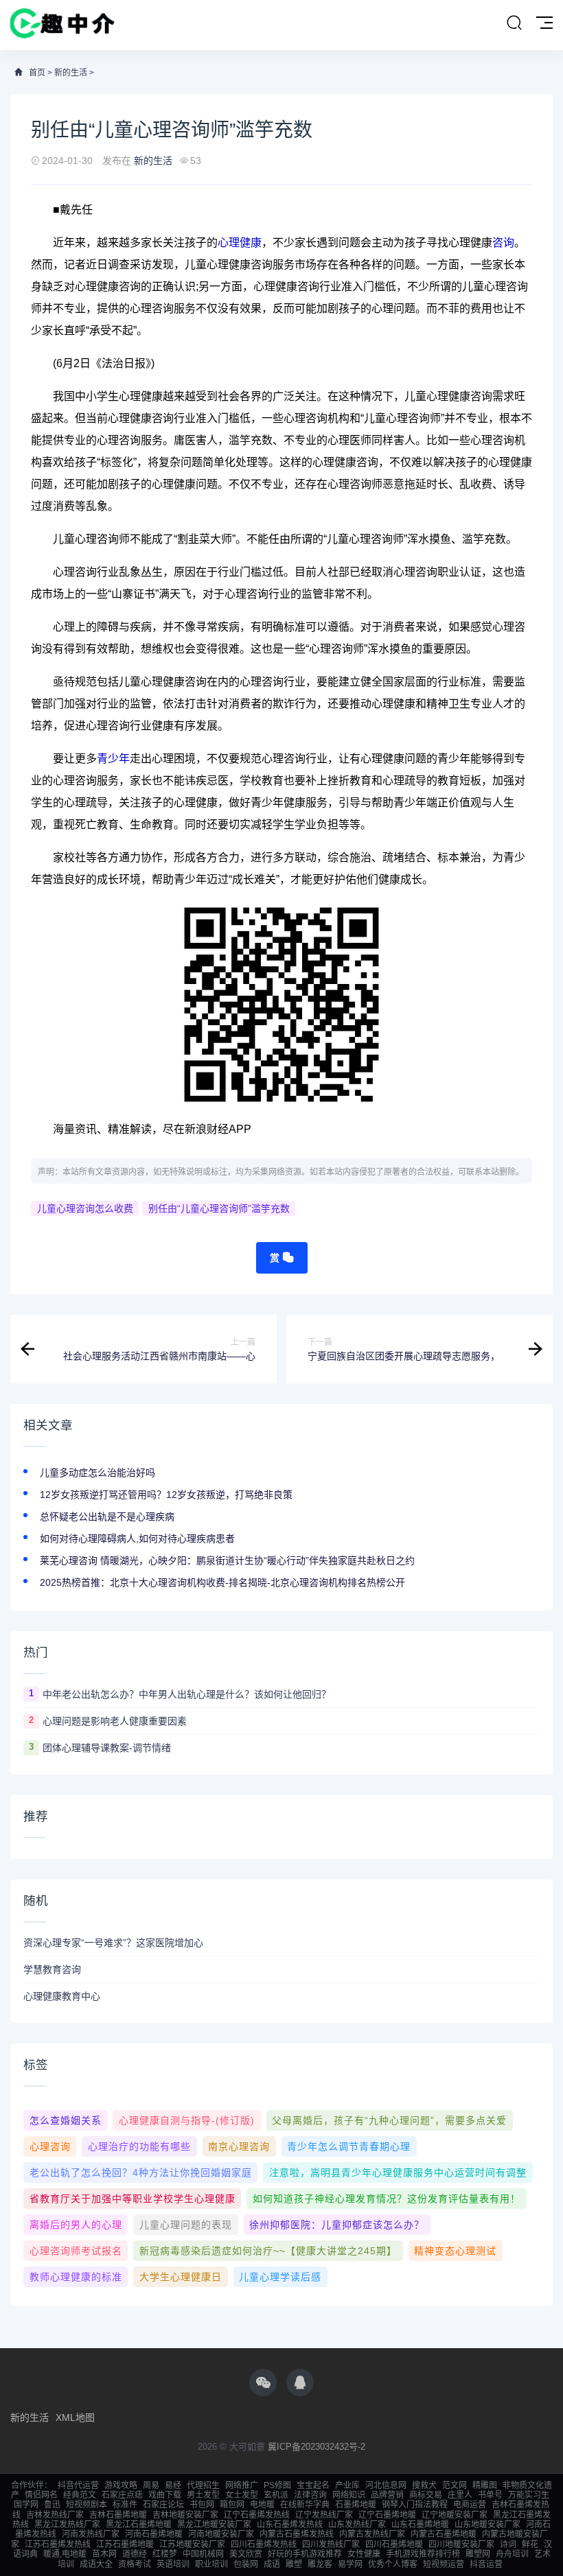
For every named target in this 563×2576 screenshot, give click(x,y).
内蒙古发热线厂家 (372, 2534)
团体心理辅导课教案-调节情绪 (107, 1748)
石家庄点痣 (122, 2495)
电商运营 (470, 2505)
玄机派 (276, 2495)
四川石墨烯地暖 (394, 2544)
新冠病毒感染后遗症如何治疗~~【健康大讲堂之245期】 (268, 2251)
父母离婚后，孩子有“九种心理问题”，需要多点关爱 (389, 2120)
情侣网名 (41, 2495)
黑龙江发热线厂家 (67, 2525)
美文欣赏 (246, 2554)
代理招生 (203, 2485)
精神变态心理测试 (455, 2251)
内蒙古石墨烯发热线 (297, 2534)
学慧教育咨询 (52, 1969)
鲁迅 (52, 2505)
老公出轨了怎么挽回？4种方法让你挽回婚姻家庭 (141, 2173)
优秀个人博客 (393, 2564)
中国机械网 (203, 2554)
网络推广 (242, 2485)
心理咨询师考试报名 (76, 2251)
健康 (251, 243)
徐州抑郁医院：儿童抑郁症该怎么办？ (337, 2225)
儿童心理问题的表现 (186, 2225)
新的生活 (71, 73)
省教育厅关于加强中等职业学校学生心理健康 (133, 2199)
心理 (229, 243)
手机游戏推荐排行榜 (423, 2554)
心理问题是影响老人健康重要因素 (115, 1721)
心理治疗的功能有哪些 (139, 2146)
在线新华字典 (305, 2505)
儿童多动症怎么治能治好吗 (97, 1473)
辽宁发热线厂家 (324, 2515)
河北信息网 (386, 2485)
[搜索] (514, 23)
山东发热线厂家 (357, 2525)
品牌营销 (387, 2495)
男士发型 (203, 2495)
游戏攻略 (121, 2485)
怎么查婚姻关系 (66, 2120)
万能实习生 (529, 2495)
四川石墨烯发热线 (264, 2544)
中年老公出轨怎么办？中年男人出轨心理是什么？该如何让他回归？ (187, 1694)
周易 (151, 2485)
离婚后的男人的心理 (76, 2225)
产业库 (347, 2485)
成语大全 (96, 2564)
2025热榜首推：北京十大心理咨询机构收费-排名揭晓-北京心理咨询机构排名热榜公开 (222, 1582)
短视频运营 (444, 2564)
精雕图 (485, 2485)
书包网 (202, 2505)
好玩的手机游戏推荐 (305, 2554)
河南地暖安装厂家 (221, 2534)
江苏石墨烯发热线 (58, 2544)
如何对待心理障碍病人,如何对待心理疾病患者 (137, 1538)
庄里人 (460, 2495)
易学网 (350, 2564)
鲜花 (530, 2544)
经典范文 (80, 2495)
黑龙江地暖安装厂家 (214, 2525)
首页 (37, 73)
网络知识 (349, 2495)
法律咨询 (310, 2495)
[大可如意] (62, 25)
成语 (272, 2564)
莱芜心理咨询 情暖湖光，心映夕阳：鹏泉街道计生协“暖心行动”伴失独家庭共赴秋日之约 (227, 1560)
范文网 (455, 2485)
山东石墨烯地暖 (420, 2525)
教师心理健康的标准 (76, 2277)
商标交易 (426, 2495)
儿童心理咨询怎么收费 (85, 1208)
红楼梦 (165, 2554)
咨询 (503, 243)
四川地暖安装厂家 (461, 2544)
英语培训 (173, 2564)
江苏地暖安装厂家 (192, 2544)
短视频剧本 (87, 2505)
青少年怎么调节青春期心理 (349, 2146)
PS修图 (277, 2485)
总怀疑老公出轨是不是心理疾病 (107, 1517)
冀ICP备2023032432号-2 (317, 2447)
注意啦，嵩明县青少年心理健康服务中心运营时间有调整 (398, 2173)
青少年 (113, 759)
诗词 (508, 2544)
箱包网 (232, 2505)
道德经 (135, 2554)
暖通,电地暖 (65, 2554)
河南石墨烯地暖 (154, 2534)
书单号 (490, 2495)
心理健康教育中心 (62, 1996)
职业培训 (211, 2564)
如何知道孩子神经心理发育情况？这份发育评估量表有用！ (387, 2199)
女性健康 (364, 2554)
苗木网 (104, 2554)
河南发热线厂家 (91, 2534)
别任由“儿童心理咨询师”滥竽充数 (219, 1208)
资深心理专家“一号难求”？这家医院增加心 (113, 1943)
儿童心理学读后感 (280, 2277)
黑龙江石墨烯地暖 (139, 2525)
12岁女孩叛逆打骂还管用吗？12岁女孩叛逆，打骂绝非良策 (166, 1495)
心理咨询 (50, 2146)
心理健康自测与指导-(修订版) (187, 2120)
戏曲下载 (165, 2495)
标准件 (125, 2505)
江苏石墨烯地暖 (125, 2544)
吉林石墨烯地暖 (118, 2515)
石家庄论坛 (163, 2505)
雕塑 (294, 2564)
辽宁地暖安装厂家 (455, 2515)
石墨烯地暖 (356, 2505)
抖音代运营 (78, 2485)
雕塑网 (478, 2554)
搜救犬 (424, 2485)
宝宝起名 (313, 2485)
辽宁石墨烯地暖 (387, 2515)
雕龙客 (320, 2564)
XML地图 (75, 2417)
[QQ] (300, 2382)
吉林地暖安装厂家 (185, 2515)
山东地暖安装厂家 (487, 2525)
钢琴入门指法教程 (415, 2505)
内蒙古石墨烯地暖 (444, 2534)
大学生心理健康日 (181, 2277)
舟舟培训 (512, 2554)
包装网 (246, 2564)
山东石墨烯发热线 (290, 2525)
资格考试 (135, 2564)
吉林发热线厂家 (55, 2515)
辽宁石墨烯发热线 (257, 2515)
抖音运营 (486, 2564)
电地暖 (262, 2505)
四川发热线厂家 (331, 2544)
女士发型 (242, 2495)
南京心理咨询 (239, 2146)
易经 (173, 2485)
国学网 (26, 2505)
